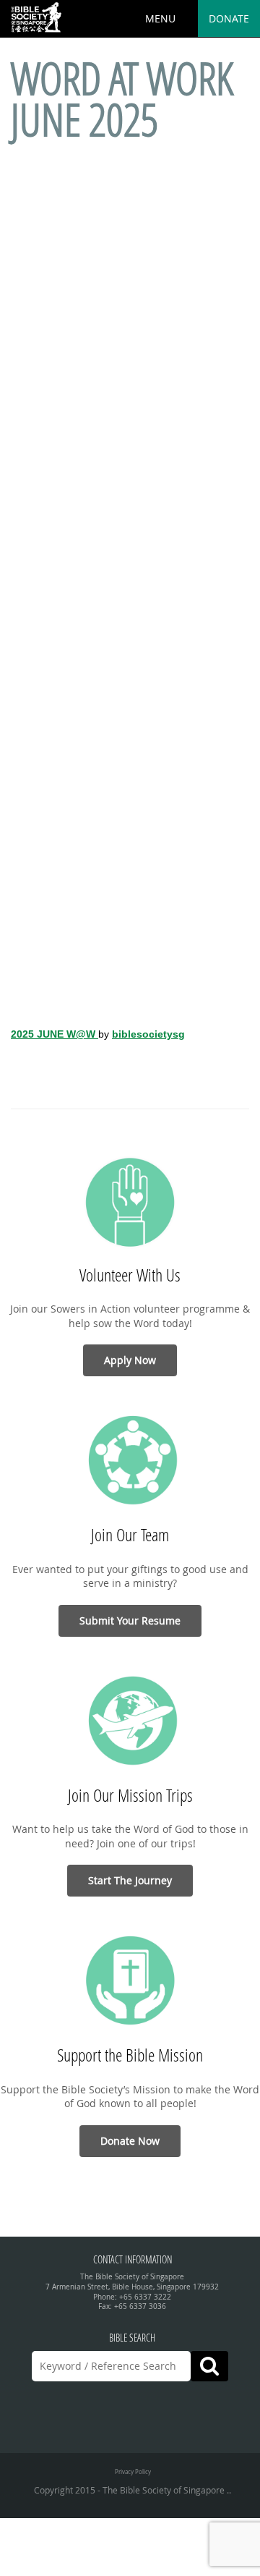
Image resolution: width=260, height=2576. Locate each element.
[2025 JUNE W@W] (130, 575)
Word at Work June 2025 (122, 99)
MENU (160, 18)
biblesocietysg (148, 1034)
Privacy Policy (133, 2471)
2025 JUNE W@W (55, 1034)
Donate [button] (229, 18)
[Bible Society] (36, 18)
